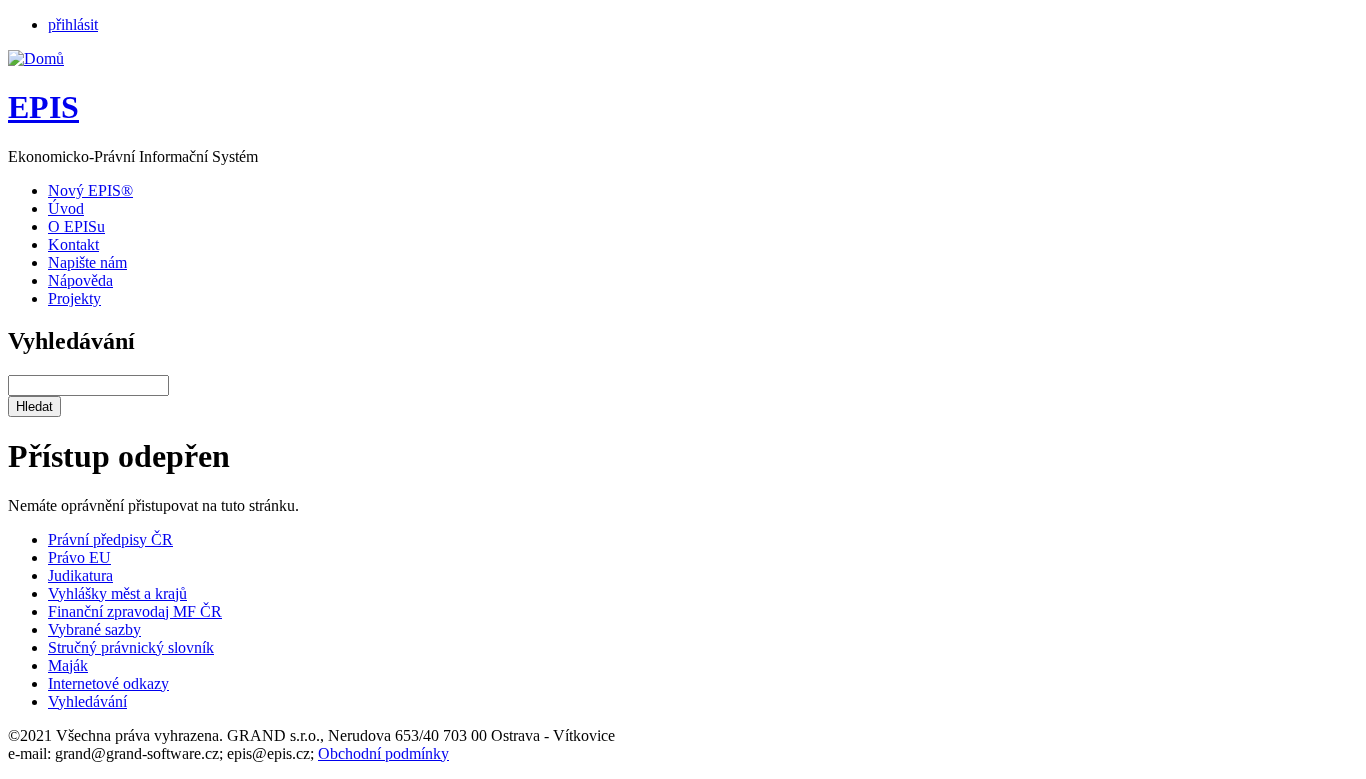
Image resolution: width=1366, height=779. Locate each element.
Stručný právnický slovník (131, 647)
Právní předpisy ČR (110, 539)
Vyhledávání (87, 701)
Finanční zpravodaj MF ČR (135, 611)
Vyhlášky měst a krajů (117, 593)
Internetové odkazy (108, 683)
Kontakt (73, 244)
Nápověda (80, 280)
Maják (68, 665)
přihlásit (73, 24)
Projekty (74, 298)
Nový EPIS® (90, 190)
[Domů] (36, 58)
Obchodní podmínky (383, 753)
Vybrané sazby (94, 629)
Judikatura (80, 575)
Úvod (66, 208)
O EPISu (76, 226)
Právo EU (79, 557)
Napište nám (87, 262)
